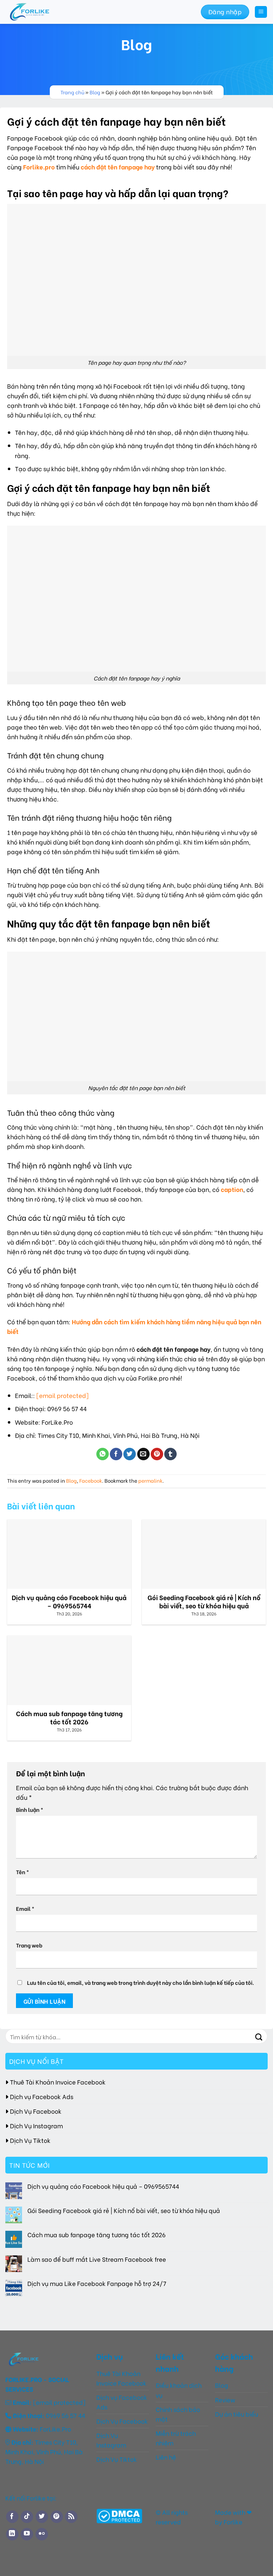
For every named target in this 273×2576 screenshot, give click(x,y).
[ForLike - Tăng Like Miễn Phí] (43, 12)
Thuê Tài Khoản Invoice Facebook (58, 2081)
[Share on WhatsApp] (103, 1454)
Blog (95, 92)
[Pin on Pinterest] (157, 1454)
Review (225, 2399)
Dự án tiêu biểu (237, 2414)
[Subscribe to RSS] (71, 2517)
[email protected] (62, 1395)
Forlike (232, 2522)
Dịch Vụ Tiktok (30, 2140)
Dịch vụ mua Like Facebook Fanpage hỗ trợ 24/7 (97, 2283)
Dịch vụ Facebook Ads (42, 2096)
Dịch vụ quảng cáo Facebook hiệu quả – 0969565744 (103, 2186)
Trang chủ (72, 92)
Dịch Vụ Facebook (36, 2110)
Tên (23, 1872)
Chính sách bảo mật (178, 2414)
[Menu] (261, 12)
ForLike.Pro (55, 2429)
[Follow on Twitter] (42, 2517)
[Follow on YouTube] (27, 2534)
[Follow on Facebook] (12, 2517)
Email (25, 1908)
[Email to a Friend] (143, 1454)
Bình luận (30, 1809)
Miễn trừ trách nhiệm (176, 2438)
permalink (150, 1481)
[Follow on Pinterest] (57, 2517)
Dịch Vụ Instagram (36, 2125)
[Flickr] (42, 2534)
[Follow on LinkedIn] (12, 2534)
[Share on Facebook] (116, 1454)
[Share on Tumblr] (170, 1454)
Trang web (29, 1945)
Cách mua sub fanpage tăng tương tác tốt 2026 (97, 2234)
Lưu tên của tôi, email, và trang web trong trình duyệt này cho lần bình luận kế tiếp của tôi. (141, 1982)
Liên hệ (166, 2457)
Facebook (91, 1481)
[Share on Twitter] (130, 1454)
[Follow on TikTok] (27, 2517)
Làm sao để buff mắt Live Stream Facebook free (97, 2259)
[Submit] (259, 2036)
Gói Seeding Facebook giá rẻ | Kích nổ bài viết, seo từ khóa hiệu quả (124, 2210)
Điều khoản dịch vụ (179, 2390)
